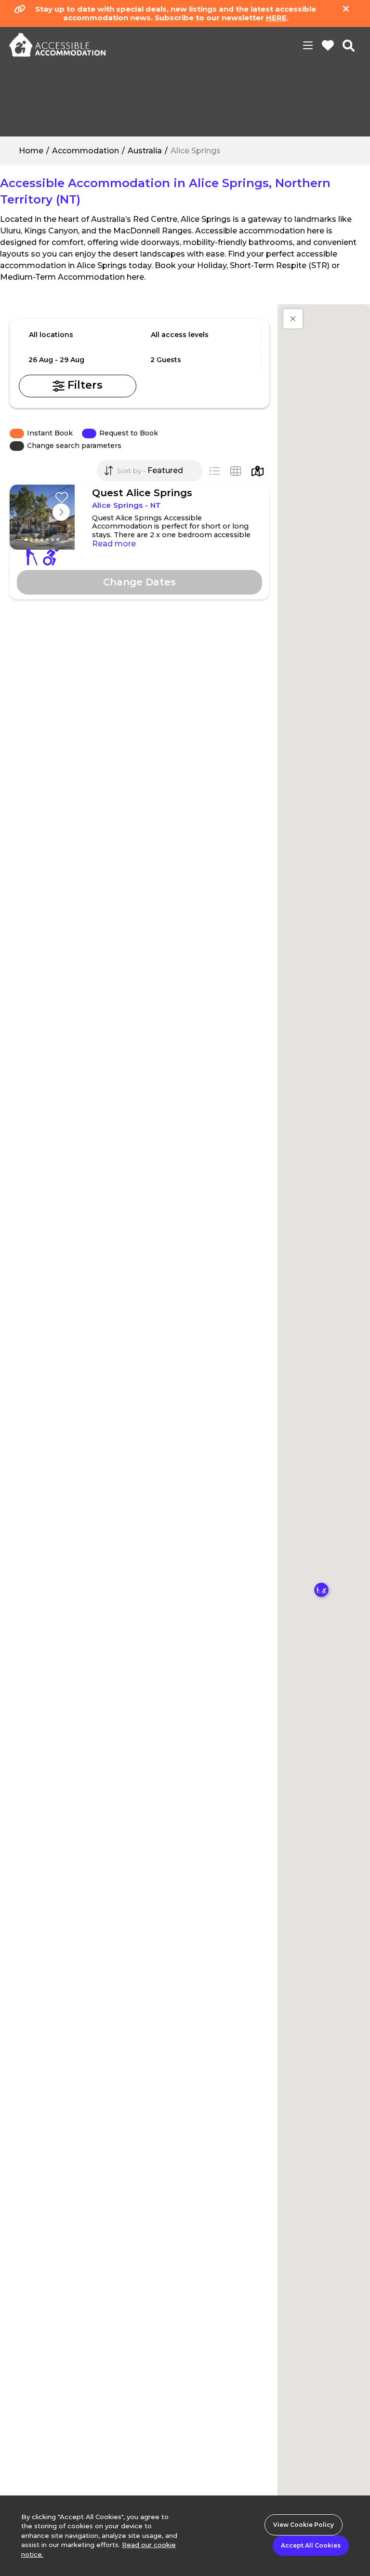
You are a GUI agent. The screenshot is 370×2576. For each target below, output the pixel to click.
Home (31, 151)
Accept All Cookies (311, 2545)
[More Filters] (78, 386)
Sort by (128, 471)
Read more (114, 544)
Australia (145, 151)
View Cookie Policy (304, 2525)
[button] (293, 319)
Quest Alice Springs (142, 493)
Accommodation (86, 151)
